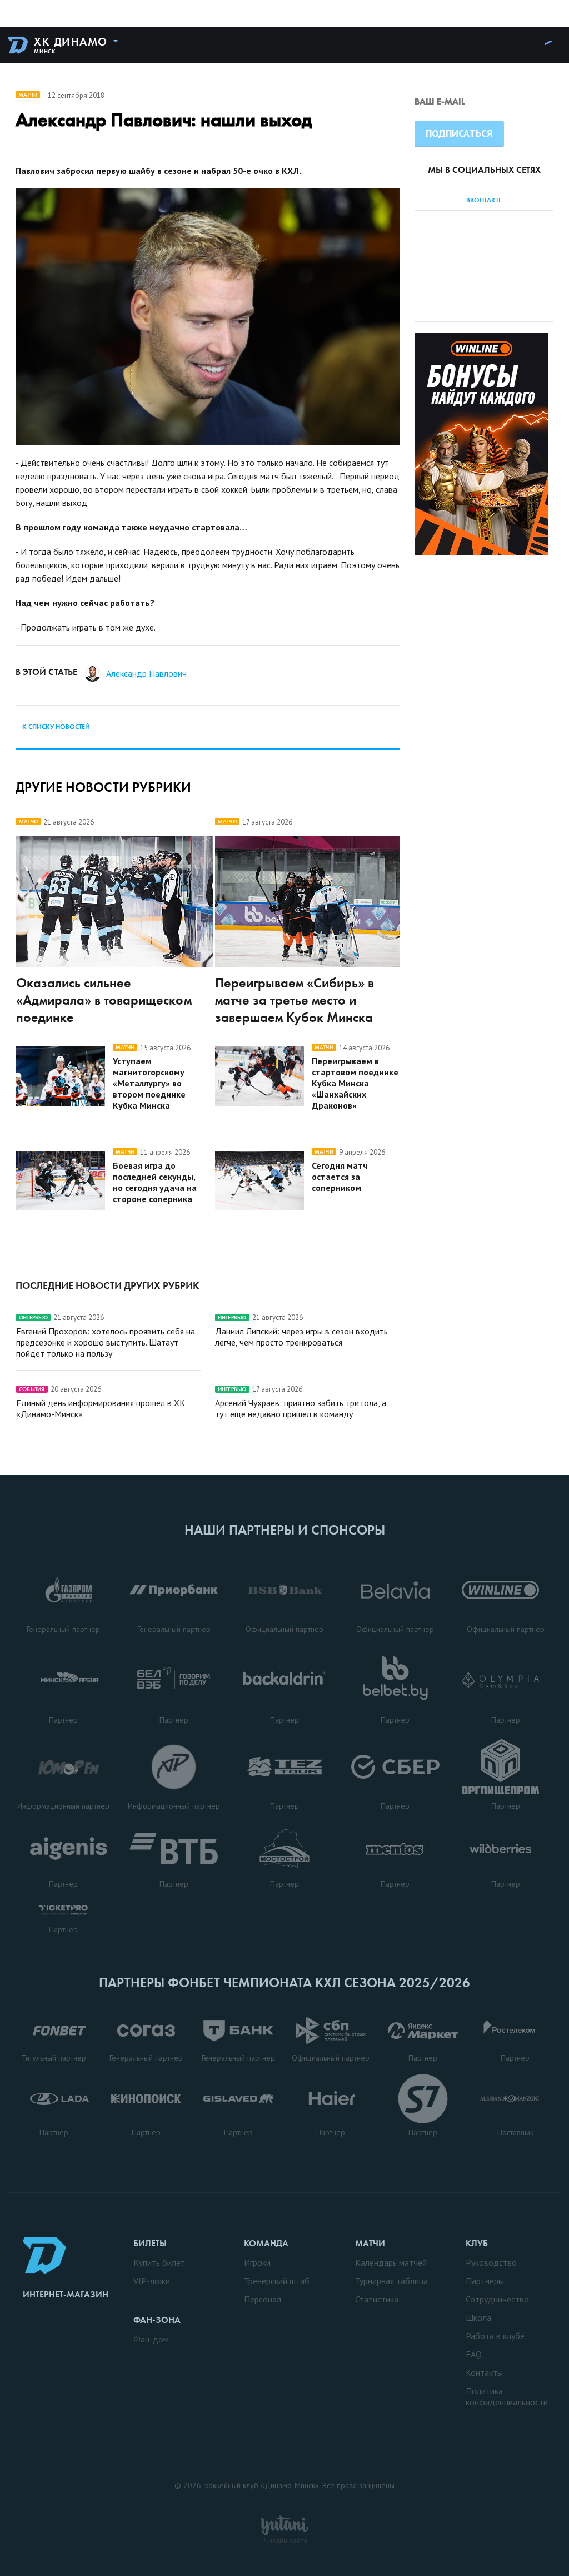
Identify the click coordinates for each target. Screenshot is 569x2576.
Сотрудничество (497, 2299)
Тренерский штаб (277, 2281)
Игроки (257, 2262)
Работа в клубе (495, 2336)
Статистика (377, 2299)
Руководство (491, 2262)
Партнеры (485, 2281)
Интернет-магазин (66, 2294)
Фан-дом (151, 2339)
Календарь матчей (391, 2262)
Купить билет (159, 2262)
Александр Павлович (146, 673)
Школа (478, 2317)
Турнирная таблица (391, 2281)
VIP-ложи (152, 2281)
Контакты (484, 2372)
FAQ (474, 2354)
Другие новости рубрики (103, 787)
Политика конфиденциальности (507, 2396)
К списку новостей (56, 727)
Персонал (263, 2299)
